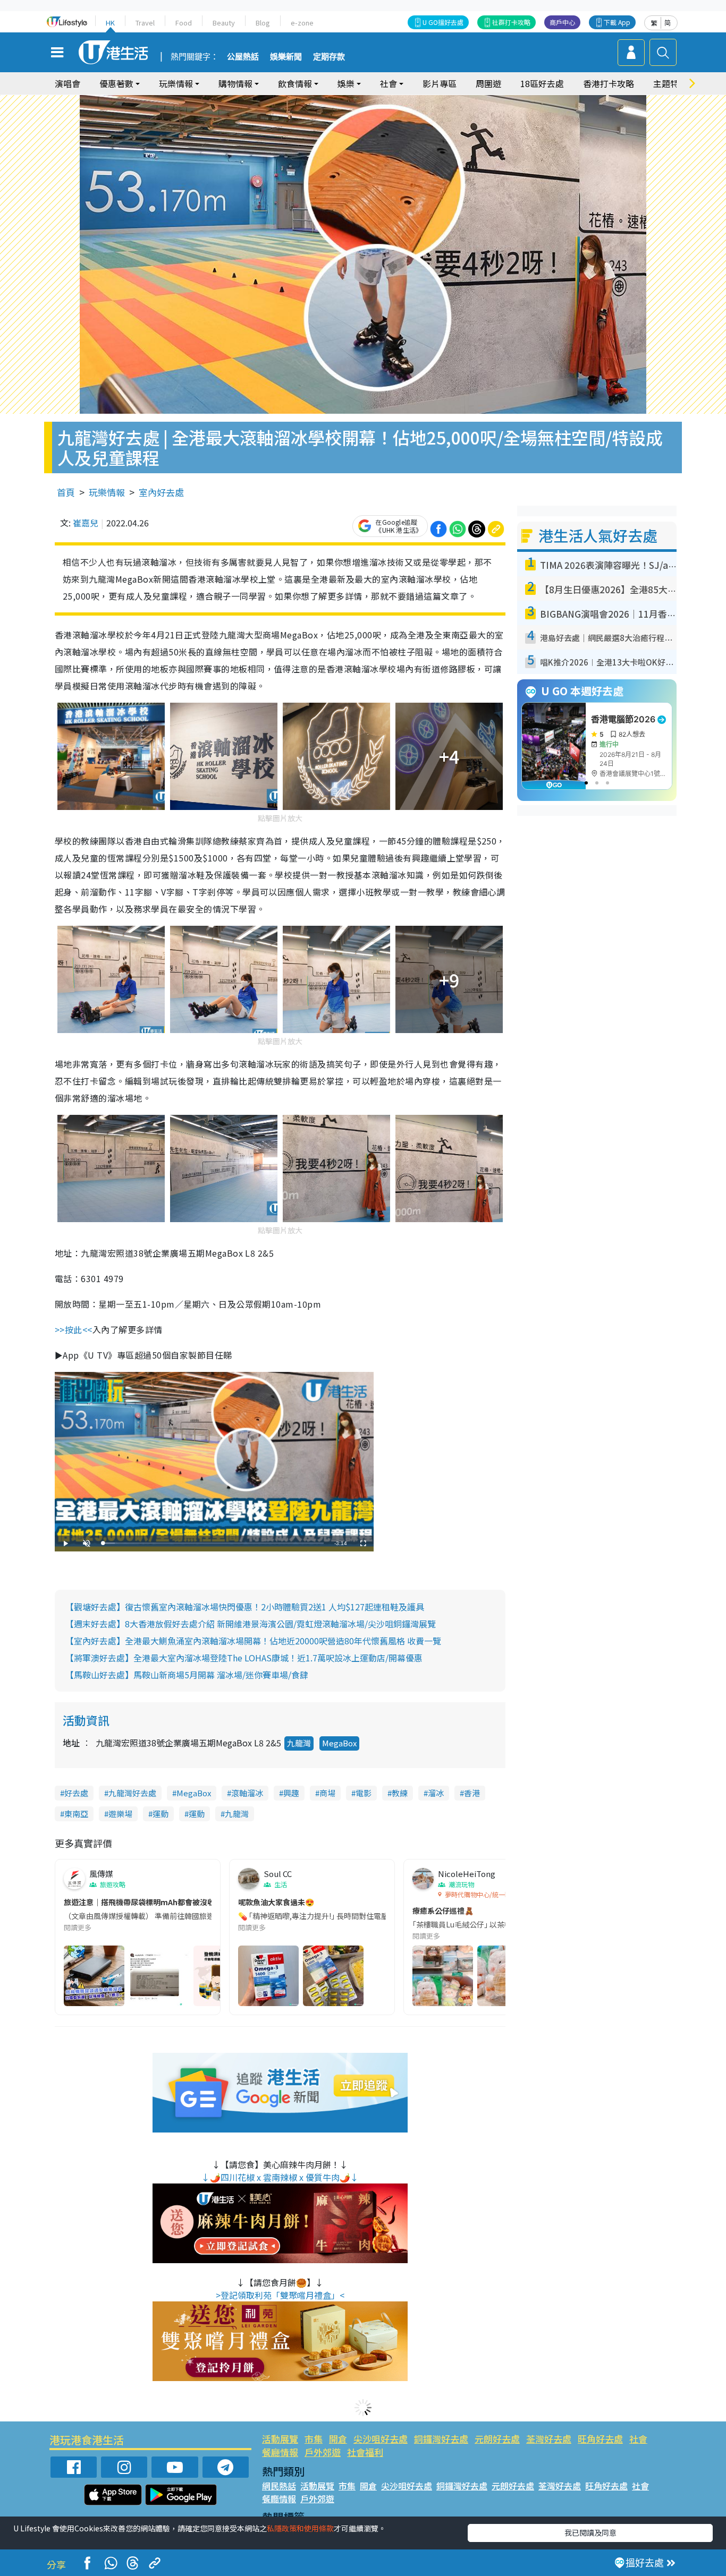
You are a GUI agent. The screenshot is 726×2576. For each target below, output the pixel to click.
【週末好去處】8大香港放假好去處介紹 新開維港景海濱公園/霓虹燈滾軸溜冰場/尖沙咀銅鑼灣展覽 (251, 1624)
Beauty (224, 23)
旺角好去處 (600, 2439)
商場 (327, 1793)
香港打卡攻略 (609, 83)
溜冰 (436, 1793)
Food (184, 23)
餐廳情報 (280, 2452)
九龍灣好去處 (132, 1793)
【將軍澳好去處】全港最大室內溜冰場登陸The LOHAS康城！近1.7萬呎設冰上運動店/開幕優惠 (244, 1658)
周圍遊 (488, 83)
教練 (400, 1793)
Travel (145, 23)
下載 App (617, 22)
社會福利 (365, 2452)
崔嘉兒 (86, 523)
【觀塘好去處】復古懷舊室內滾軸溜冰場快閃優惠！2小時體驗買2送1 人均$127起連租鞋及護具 (245, 1607)
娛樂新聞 (286, 57)
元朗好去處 (497, 2439)
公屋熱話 (243, 57)
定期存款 (329, 57)
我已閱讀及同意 (590, 2532)
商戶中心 (562, 22)
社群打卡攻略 (511, 22)
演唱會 (67, 83)
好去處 (76, 1793)
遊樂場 (120, 1814)
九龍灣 (299, 1743)
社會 (638, 2439)
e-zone (302, 23)
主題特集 (670, 83)
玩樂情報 (107, 492)
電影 (364, 1793)
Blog (263, 23)
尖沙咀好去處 (381, 2439)
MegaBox (339, 1743)
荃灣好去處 (549, 2439)
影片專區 (440, 83)
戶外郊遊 (323, 2452)
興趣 (291, 1793)
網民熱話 (279, 2486)
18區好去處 (542, 83)
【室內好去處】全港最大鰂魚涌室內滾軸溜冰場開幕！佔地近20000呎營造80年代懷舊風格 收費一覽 (253, 1641)
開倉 (338, 2439)
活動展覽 (280, 2439)
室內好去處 (161, 492)
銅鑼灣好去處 (441, 2439)
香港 (472, 1793)
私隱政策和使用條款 (300, 2528)
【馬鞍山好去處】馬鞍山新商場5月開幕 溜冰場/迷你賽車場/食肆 (187, 1675)
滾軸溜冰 (247, 1793)
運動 (161, 1814)
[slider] (213, 1543)
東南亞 (76, 1814)
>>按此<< (74, 1329)
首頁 (66, 492)
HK (110, 23)
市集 (314, 2439)
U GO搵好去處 (443, 22)
